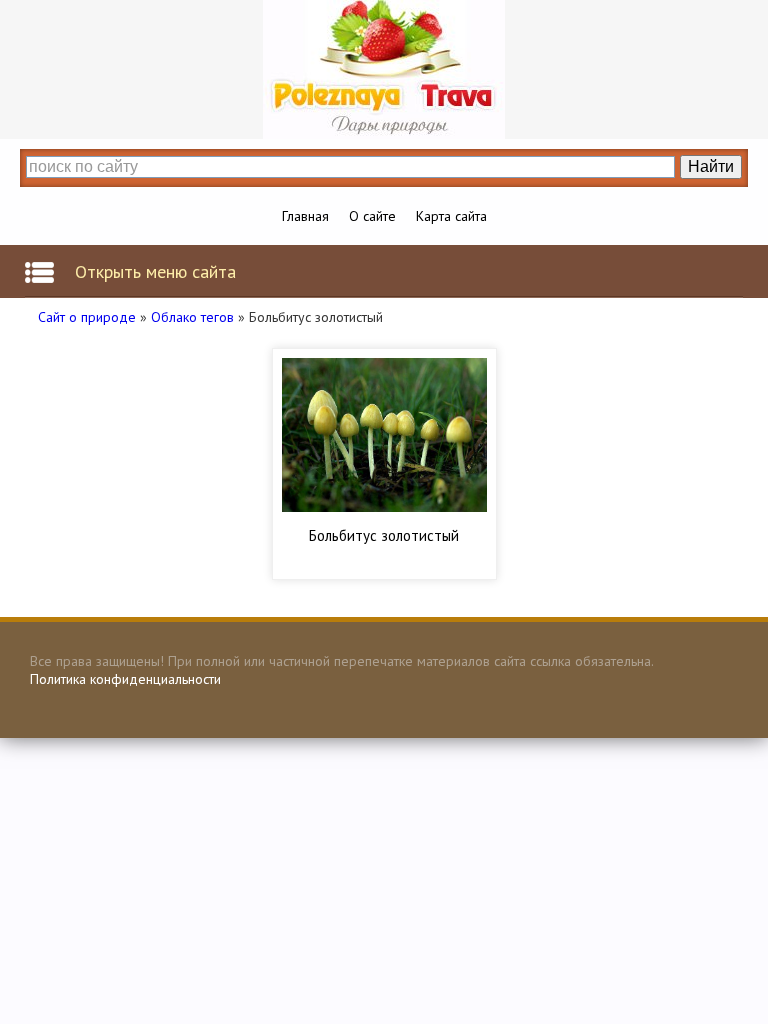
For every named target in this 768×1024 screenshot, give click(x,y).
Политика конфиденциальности (125, 679)
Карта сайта (451, 216)
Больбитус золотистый (384, 535)
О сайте (372, 216)
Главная (305, 216)
